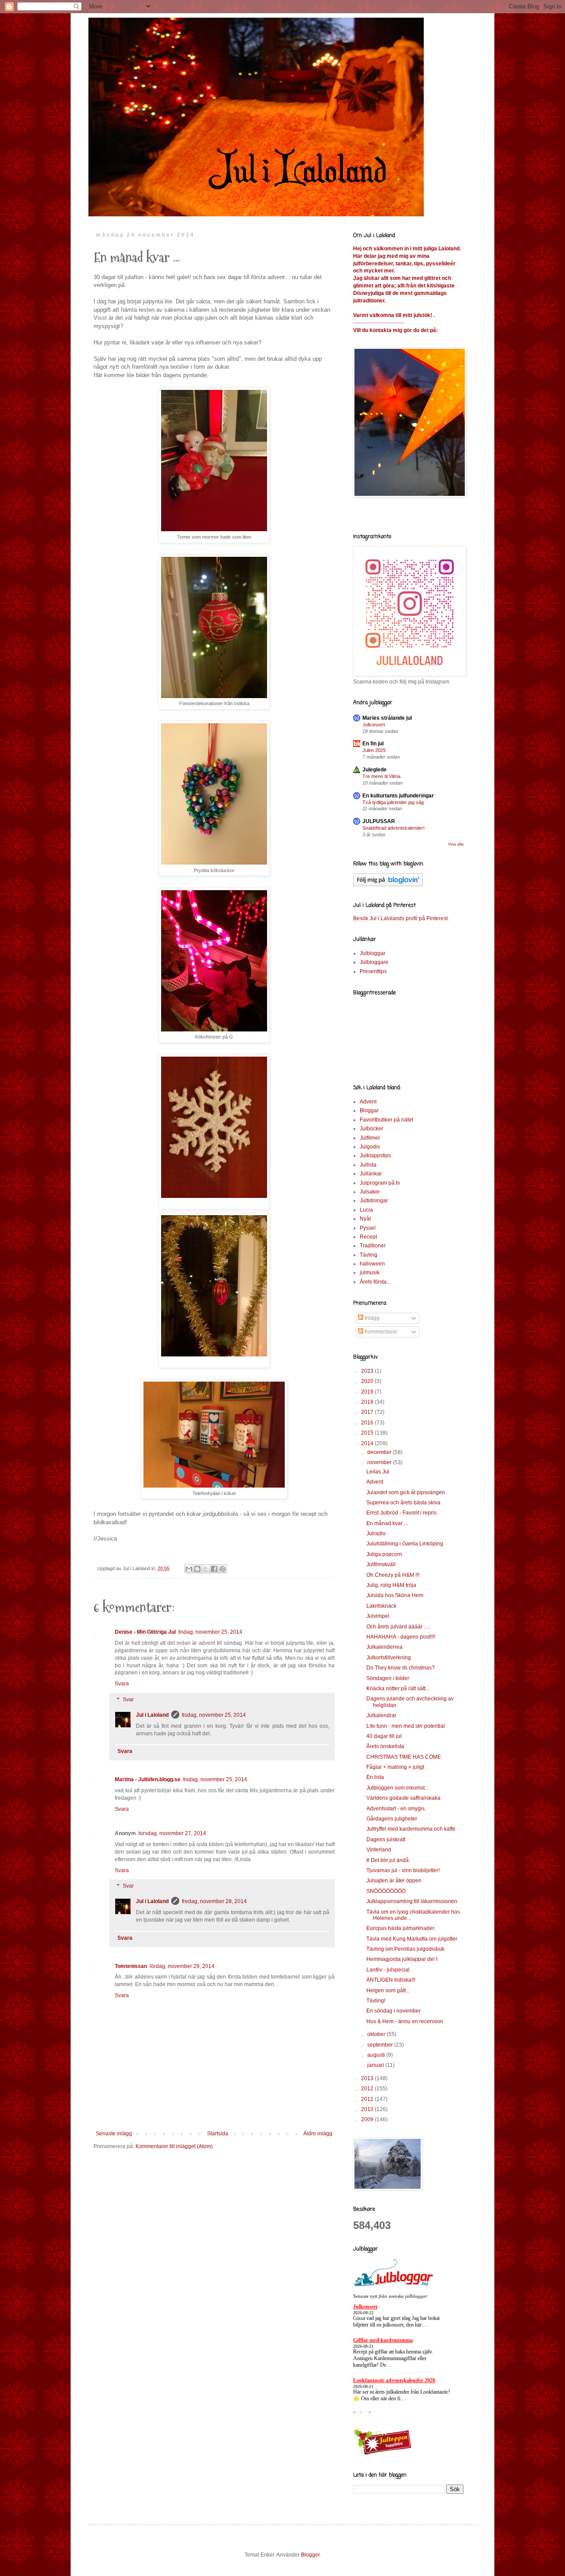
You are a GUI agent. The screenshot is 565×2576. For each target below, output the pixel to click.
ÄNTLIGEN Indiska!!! (391, 1980)
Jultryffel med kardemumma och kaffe (411, 1829)
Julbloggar (373, 953)
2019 (368, 1392)
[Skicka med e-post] (189, 1569)
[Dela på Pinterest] (222, 1569)
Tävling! (376, 2001)
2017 (368, 1412)
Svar (128, 1700)
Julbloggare (374, 962)
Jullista (368, 1165)
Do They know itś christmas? (401, 1668)
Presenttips (373, 971)
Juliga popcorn (384, 1554)
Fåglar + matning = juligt (395, 1767)
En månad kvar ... (387, 1523)
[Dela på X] (206, 1569)
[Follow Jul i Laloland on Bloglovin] (388, 884)
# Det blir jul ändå (388, 1860)
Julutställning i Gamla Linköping (405, 1544)
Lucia (366, 1210)
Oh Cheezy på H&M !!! (393, 1575)
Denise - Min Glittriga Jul (145, 1632)
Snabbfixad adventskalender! (394, 828)
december (380, 1452)
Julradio (376, 1534)
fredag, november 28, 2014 (214, 1901)
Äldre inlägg (318, 2134)
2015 (368, 1433)
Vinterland (379, 1850)
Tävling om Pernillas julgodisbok (405, 1949)
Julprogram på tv (380, 1183)
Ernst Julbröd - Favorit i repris (401, 1513)
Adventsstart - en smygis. (396, 1809)
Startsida (218, 2134)
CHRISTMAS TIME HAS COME (404, 1757)
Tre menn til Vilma (381, 776)
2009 (368, 2119)
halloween (372, 1264)
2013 (368, 2078)
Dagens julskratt (386, 1839)
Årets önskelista (385, 1746)
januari (376, 2065)
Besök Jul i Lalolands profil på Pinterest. (401, 918)
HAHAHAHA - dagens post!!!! (401, 1637)
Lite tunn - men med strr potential (406, 1726)
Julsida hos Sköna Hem (395, 1595)
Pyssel (368, 1228)
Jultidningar (374, 1201)
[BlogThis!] (197, 1569)
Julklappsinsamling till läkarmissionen (412, 1901)
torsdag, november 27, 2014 (172, 1833)
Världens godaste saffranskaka (403, 1798)
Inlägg (371, 1318)
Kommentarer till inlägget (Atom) (174, 2146)
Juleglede (375, 770)
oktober (377, 2034)
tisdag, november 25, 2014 (210, 1632)
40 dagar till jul (384, 1736)
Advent (368, 1102)
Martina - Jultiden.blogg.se (148, 1779)
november (380, 1462)
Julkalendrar (381, 1715)
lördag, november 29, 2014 (182, 1966)
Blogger (310, 2555)
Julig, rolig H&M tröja (391, 1585)
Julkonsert (374, 725)
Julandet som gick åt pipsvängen (406, 1492)
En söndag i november (394, 2011)
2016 (368, 1423)
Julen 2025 (374, 750)
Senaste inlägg (114, 2134)
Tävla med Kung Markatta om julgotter (412, 1939)
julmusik (370, 1273)
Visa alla (456, 844)
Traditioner (373, 1246)
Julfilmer (370, 1138)
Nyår (365, 1219)
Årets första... (375, 1282)
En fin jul (373, 744)
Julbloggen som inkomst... (397, 1788)
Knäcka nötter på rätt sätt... (398, 1688)
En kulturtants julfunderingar (398, 796)
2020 (368, 1381)
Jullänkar (371, 1174)
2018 (368, 1402)
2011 (368, 2099)
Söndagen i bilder (388, 1678)
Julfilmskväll (381, 1564)
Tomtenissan (131, 1966)
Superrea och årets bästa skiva (403, 1503)
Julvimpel (378, 1616)
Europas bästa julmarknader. (401, 1928)
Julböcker (371, 1129)
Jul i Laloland (152, 1715)
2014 (368, 1443)
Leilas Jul (378, 1472)
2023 (368, 1371)
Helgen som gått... (388, 1991)
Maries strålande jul (387, 718)
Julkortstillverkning (389, 1658)
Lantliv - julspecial (388, 1970)
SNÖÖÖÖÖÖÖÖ (386, 1891)
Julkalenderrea (384, 1647)
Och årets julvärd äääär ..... (398, 1627)
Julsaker (370, 1192)
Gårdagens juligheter (392, 1819)
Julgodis (370, 1147)
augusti (377, 2055)
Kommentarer (380, 1332)
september (381, 2045)
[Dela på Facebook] (214, 1569)
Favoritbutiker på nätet (386, 1120)
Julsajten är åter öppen (394, 1881)
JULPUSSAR (379, 821)
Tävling (369, 1255)
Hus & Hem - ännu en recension (405, 2021)
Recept (368, 1237)
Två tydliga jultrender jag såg (393, 802)
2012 (368, 2089)
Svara (122, 1684)
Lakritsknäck (381, 1606)
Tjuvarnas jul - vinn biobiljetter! (403, 1870)
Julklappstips (375, 1156)
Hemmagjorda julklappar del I (402, 1959)
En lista (375, 1777)
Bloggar (369, 1110)
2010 (368, 2109)
